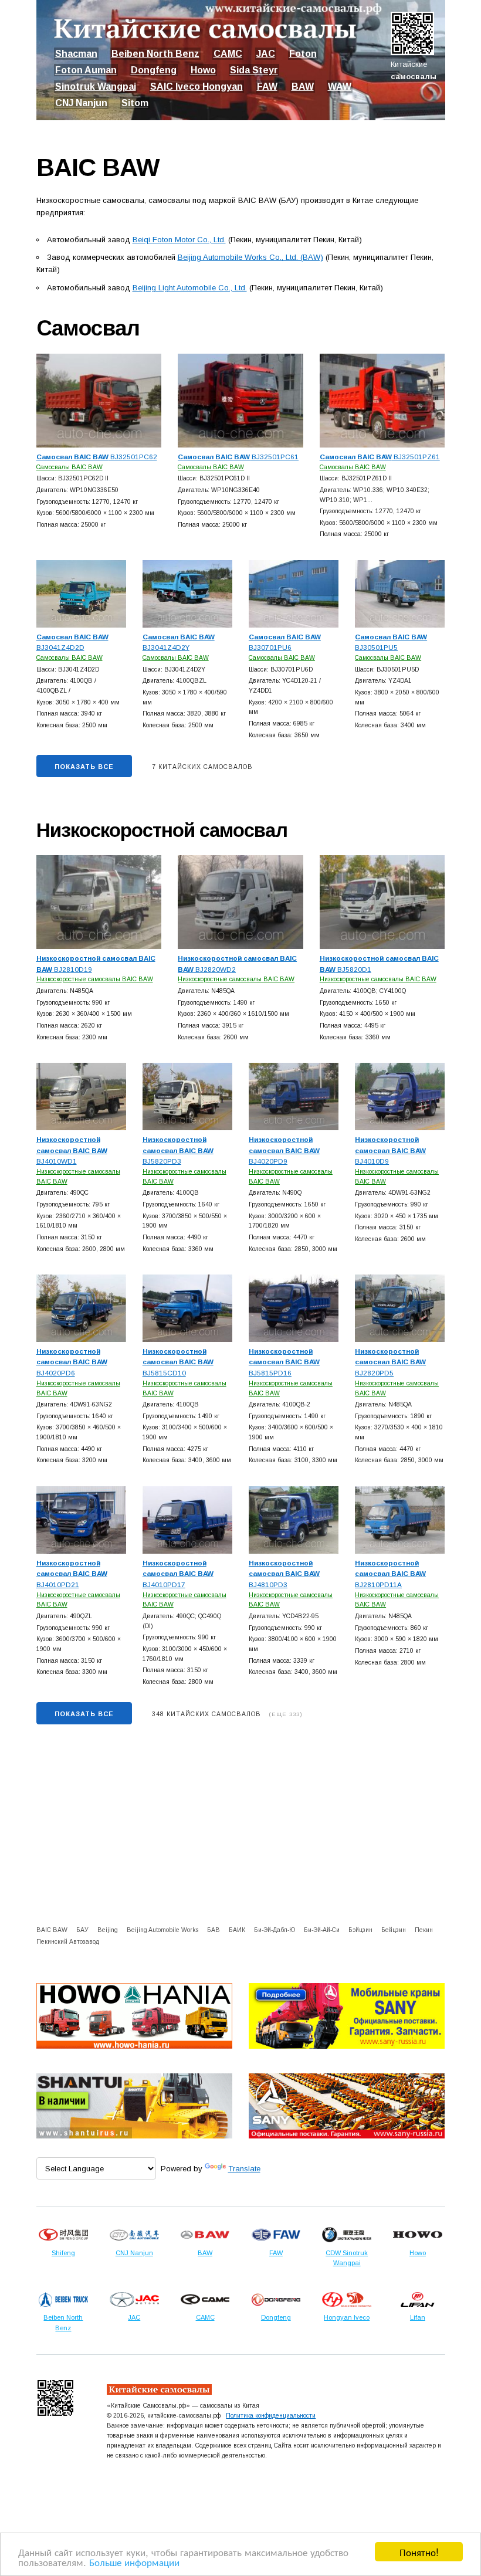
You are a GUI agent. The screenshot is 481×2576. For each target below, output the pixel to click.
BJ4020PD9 (284, 1150)
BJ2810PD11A (390, 1574)
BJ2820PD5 (390, 1362)
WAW (340, 87)
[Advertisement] (241, 1827)
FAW (267, 87)
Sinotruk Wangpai (96, 87)
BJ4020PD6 (72, 1362)
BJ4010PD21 (72, 1574)
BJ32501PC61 (238, 457)
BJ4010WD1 (72, 1150)
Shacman (76, 54)
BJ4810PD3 (284, 1574)
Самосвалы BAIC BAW (70, 467)
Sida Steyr (254, 70)
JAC (266, 54)
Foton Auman (86, 70)
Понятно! (419, 2552)
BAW (303, 87)
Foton (303, 54)
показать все (84, 767)
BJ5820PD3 (178, 1150)
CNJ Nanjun (81, 103)
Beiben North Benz (155, 54)
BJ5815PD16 (284, 1362)
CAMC (228, 54)
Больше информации (134, 2562)
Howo (203, 70)
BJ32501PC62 (97, 457)
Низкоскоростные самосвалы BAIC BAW (95, 979)
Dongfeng (154, 70)
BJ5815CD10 (178, 1362)
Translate (244, 2169)
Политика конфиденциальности (271, 2415)
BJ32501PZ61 (380, 457)
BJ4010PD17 (178, 1574)
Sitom (135, 103)
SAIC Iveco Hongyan (197, 87)
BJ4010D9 (390, 1150)
